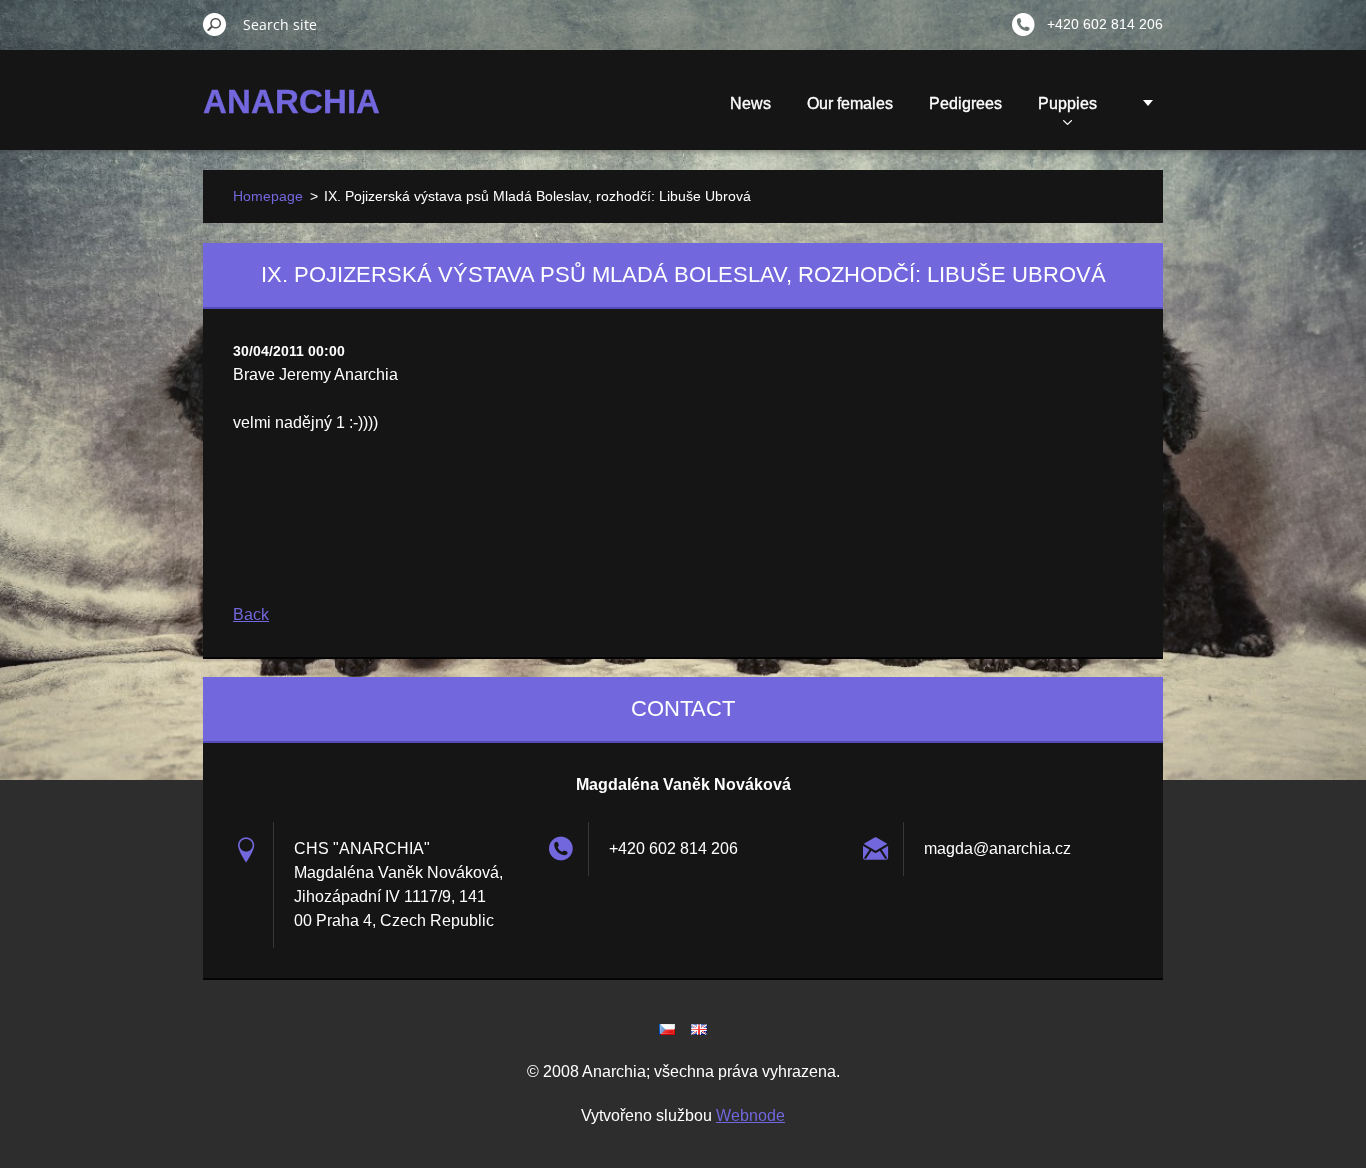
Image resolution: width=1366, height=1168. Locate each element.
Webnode (750, 1115)
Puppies (1067, 103)
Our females (850, 103)
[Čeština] (667, 1029)
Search (215, 24)
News (750, 103)
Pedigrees (965, 103)
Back (251, 614)
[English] (699, 1029)
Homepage (268, 196)
